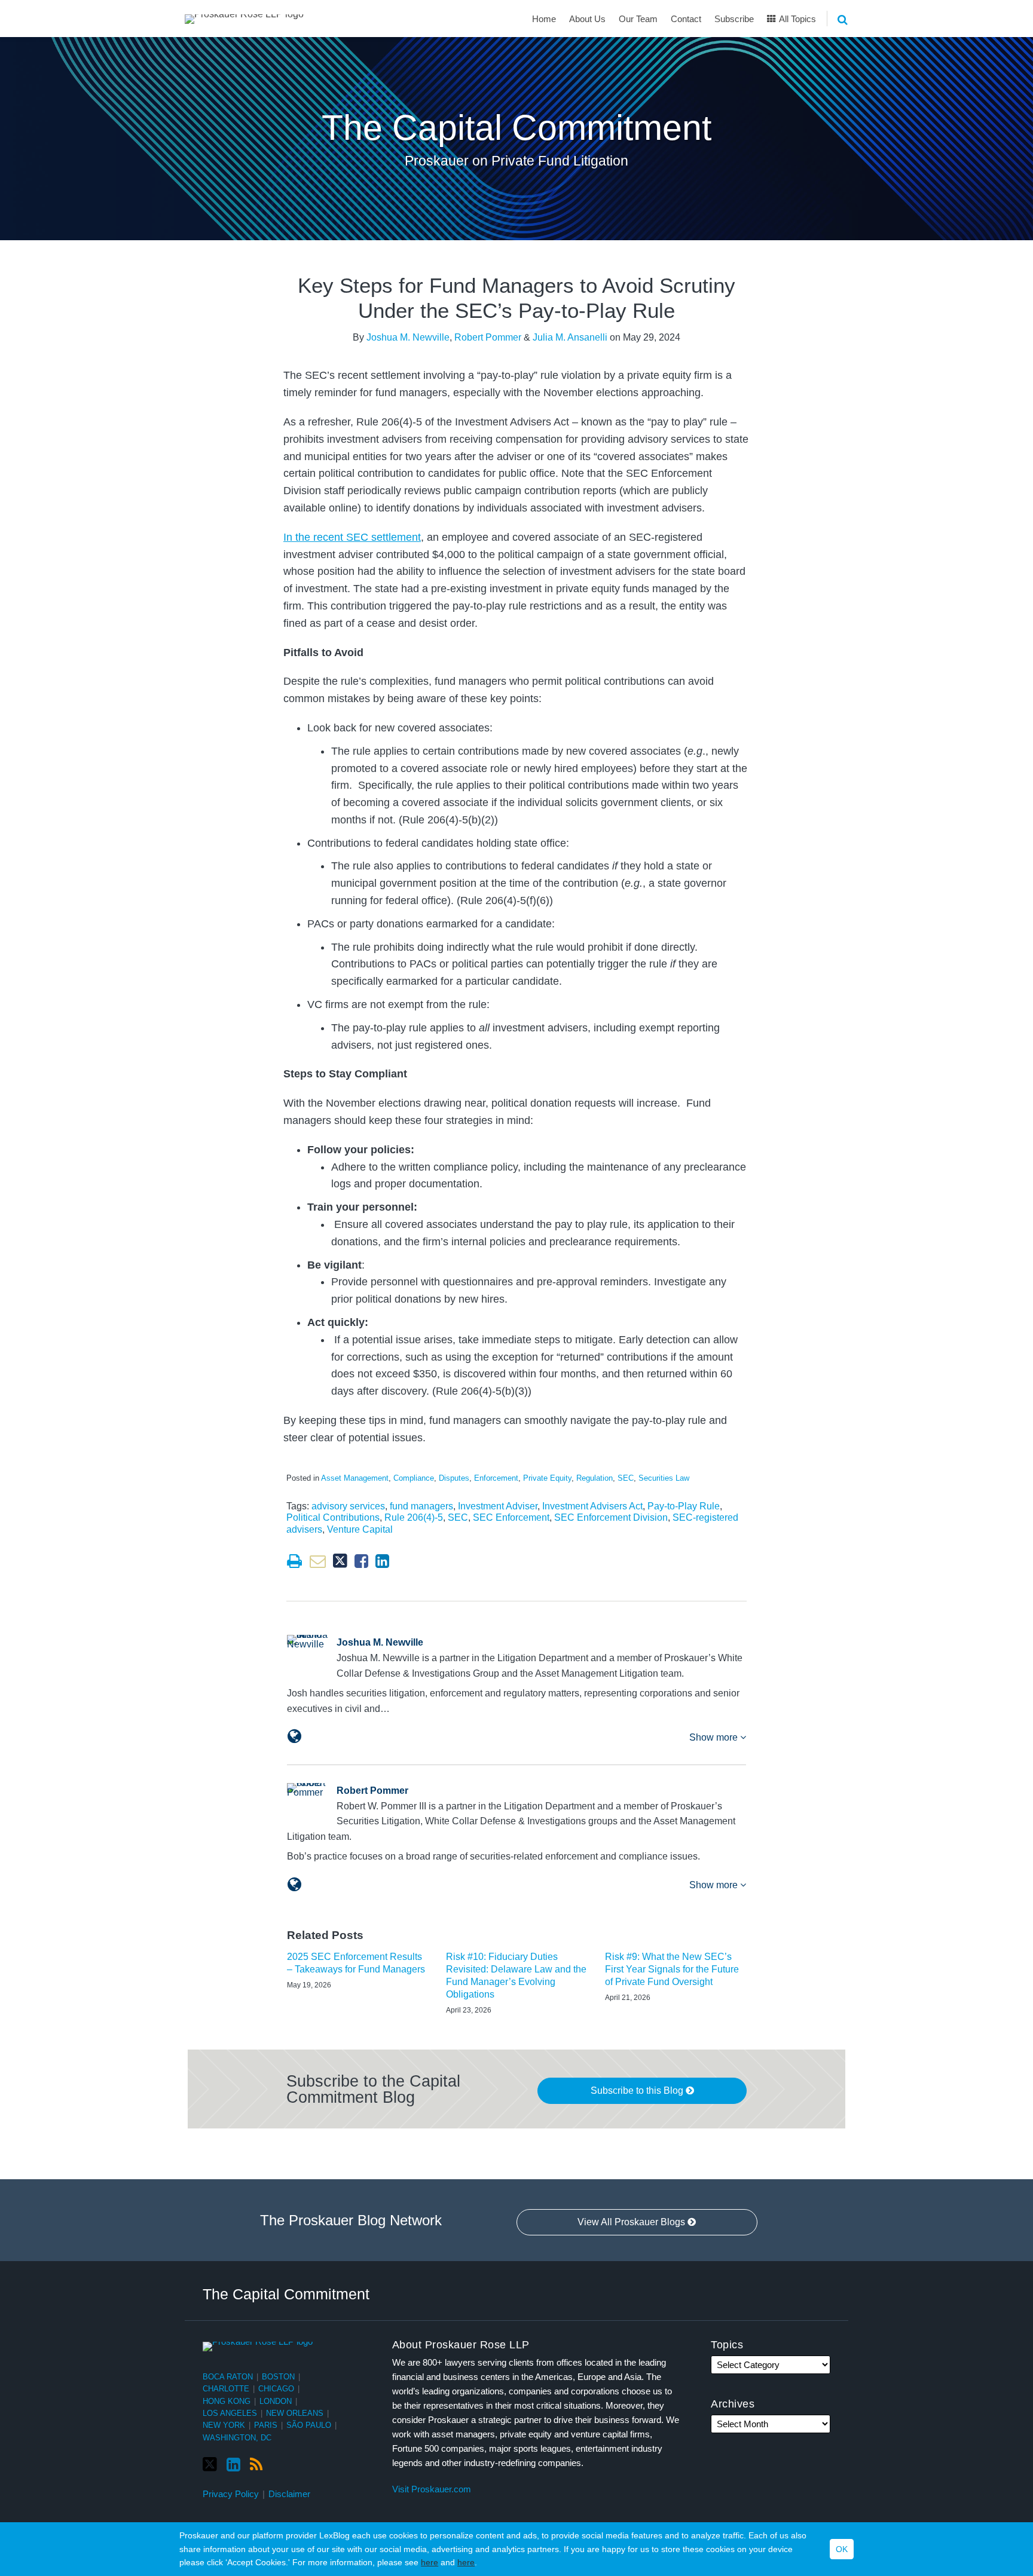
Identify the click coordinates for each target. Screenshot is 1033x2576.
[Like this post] (361, 1561)
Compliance (414, 1478)
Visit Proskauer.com (432, 2489)
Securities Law (664, 1478)
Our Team (638, 19)
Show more (715, 1737)
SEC (626, 1478)
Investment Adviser (498, 1506)
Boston (278, 2377)
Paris (266, 2425)
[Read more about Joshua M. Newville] (294, 1736)
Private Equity (547, 1478)
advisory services (348, 1506)
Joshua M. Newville (408, 337)
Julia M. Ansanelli (570, 337)
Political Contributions (333, 1517)
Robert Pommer (488, 337)
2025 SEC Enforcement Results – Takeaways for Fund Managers (356, 1963)
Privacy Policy (231, 2494)
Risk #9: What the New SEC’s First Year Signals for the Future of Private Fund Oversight (672, 1969)
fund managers (421, 1506)
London (276, 2401)
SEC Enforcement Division (611, 1517)
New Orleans (295, 2413)
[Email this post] (318, 1561)
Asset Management (355, 1478)
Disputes (454, 1478)
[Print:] (294, 1561)
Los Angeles (230, 2413)
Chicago (276, 2389)
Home (544, 19)
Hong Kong (227, 2401)
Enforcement (496, 1478)
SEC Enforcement (511, 1517)
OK (842, 2549)
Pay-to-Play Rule (684, 1506)
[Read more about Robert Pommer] (294, 1885)
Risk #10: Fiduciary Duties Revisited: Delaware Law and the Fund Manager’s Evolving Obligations (516, 1975)
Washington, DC (237, 2438)
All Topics (797, 19)
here (430, 2562)
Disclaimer (289, 2494)
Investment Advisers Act (592, 1506)
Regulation (595, 1478)
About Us (587, 19)
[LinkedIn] (233, 2465)
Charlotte (226, 2389)
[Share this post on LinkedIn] (382, 1561)
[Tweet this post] (340, 1561)
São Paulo (309, 2425)
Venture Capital (360, 1529)
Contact (686, 19)
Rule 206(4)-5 (414, 1517)
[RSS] (256, 2465)
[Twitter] (210, 2465)
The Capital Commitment (516, 128)
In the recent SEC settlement (352, 537)
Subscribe (734, 19)
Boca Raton (228, 2377)
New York (224, 2425)
